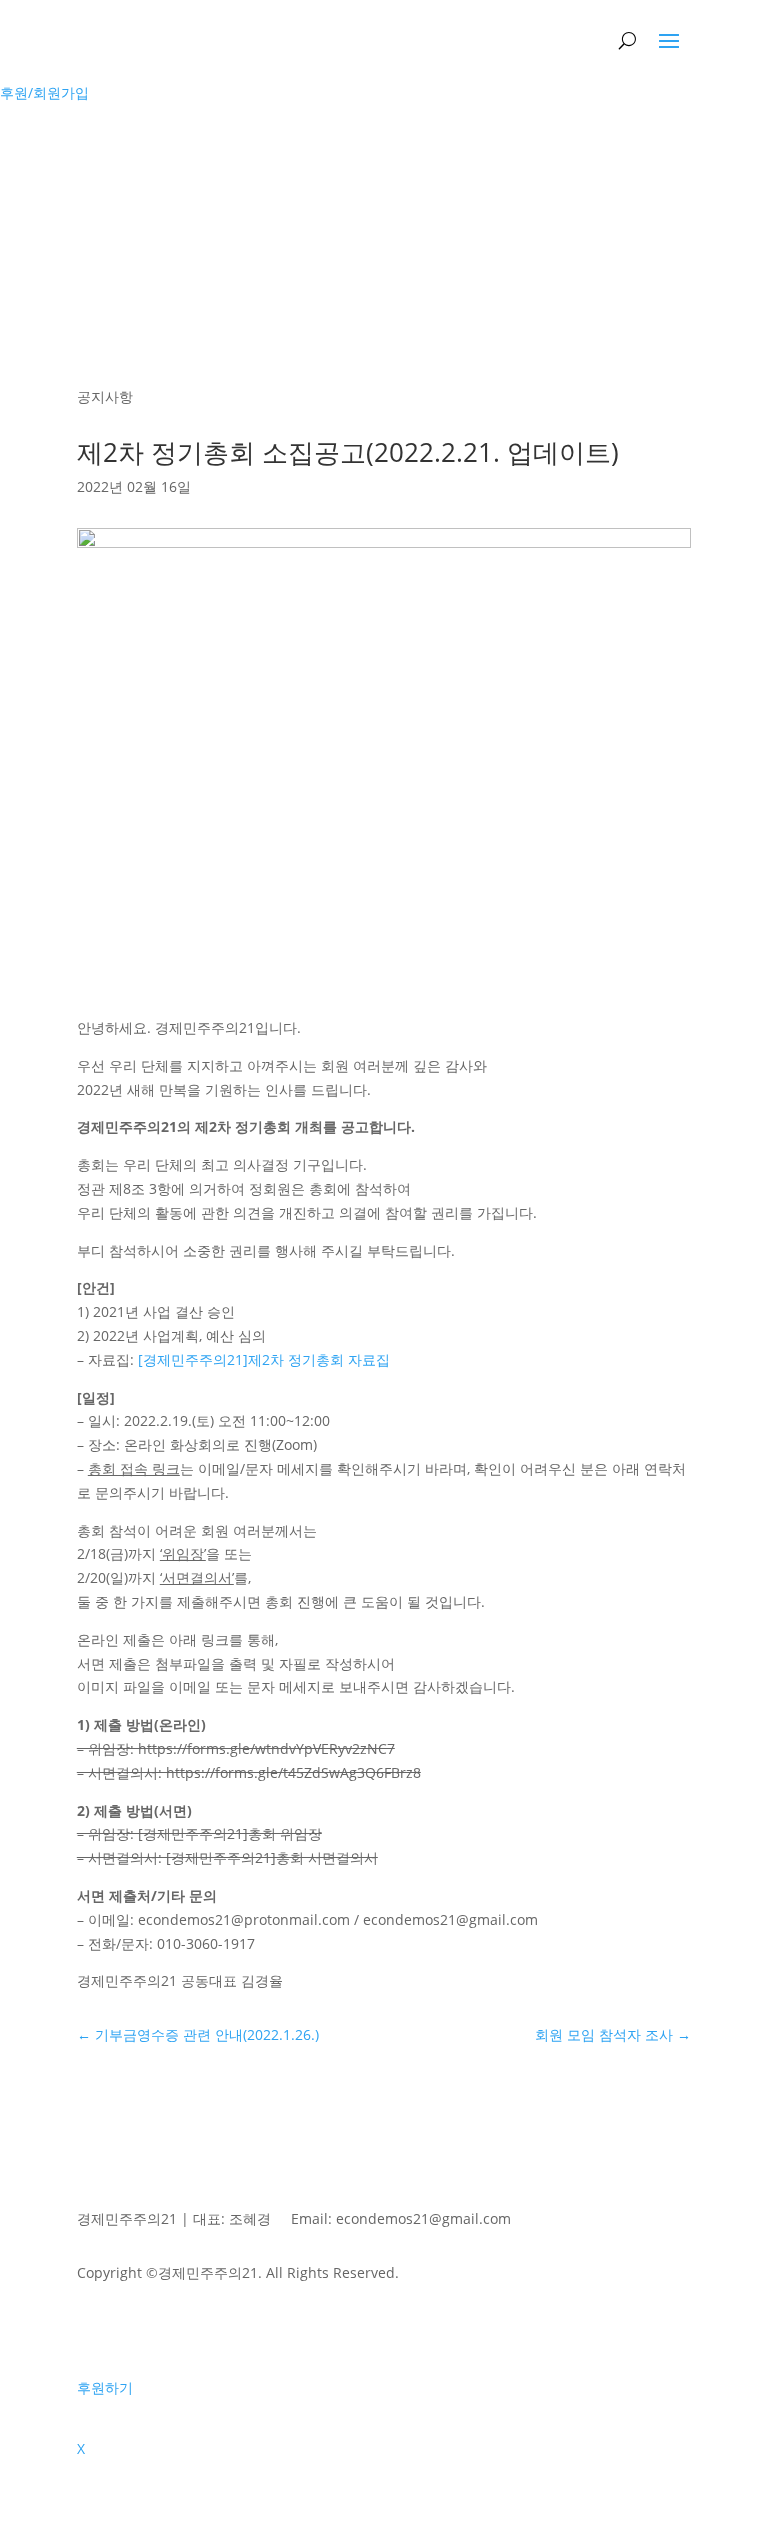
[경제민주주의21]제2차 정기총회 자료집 (264, 1359)
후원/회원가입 (44, 92)
